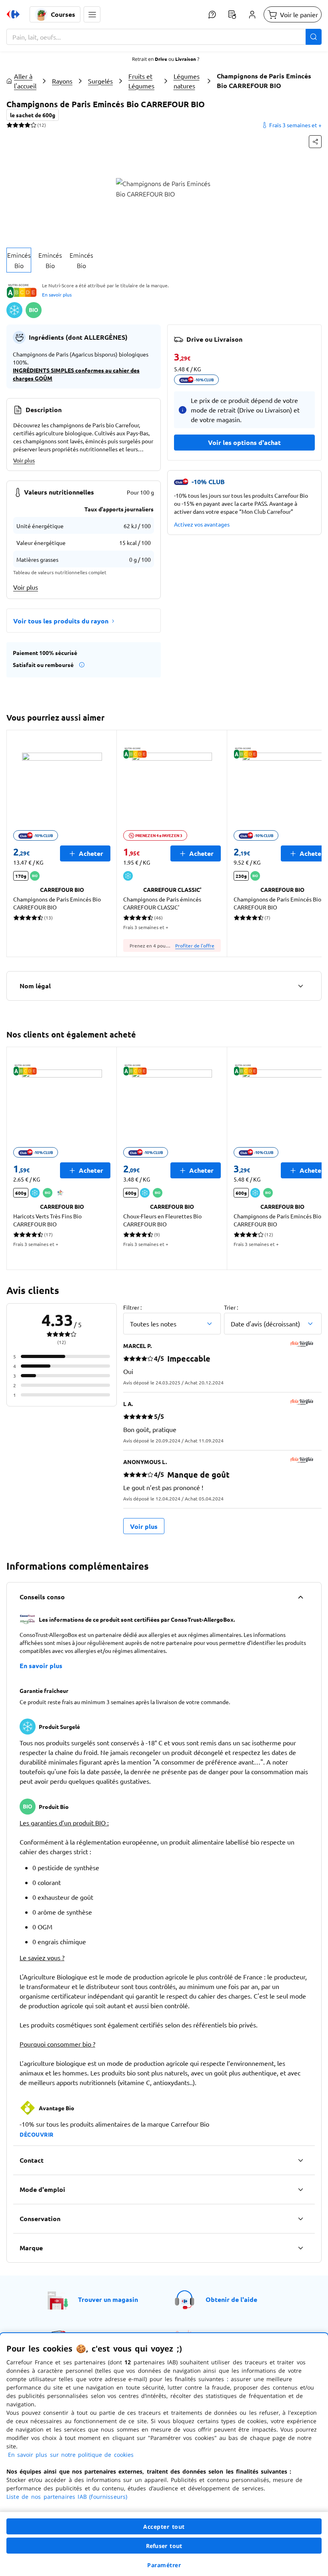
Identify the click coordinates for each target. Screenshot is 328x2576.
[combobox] (164, 37)
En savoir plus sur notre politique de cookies (71, 2455)
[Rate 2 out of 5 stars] (15, 125)
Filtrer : (132, 1307)
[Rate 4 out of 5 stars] (27, 125)
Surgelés (100, 81)
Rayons (62, 81)
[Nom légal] (300, 986)
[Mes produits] (232, 14)
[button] (92, 14)
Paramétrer (164, 2565)
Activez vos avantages (202, 524)
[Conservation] (300, 2219)
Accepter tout (164, 2527)
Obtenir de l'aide (231, 2299)
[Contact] (300, 2160)
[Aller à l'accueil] (13, 14)
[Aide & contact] (212, 14)
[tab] (19, 260)
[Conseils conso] (300, 1597)
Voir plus (24, 460)
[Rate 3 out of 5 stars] (21, 125)
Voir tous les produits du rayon (61, 621)
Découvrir (37, 2134)
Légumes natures (187, 81)
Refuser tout (164, 2546)
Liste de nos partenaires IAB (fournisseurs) (67, 2497)
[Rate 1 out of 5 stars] (9, 125)
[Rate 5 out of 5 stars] (33, 125)
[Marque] (300, 2248)
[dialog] (164, 2455)
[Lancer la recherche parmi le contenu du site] (314, 37)
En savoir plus (57, 294)
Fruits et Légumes (141, 81)
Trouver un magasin (108, 2299)
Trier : (231, 1307)
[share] (315, 142)
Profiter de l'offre (195, 945)
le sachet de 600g (33, 115)
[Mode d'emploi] (300, 2189)
